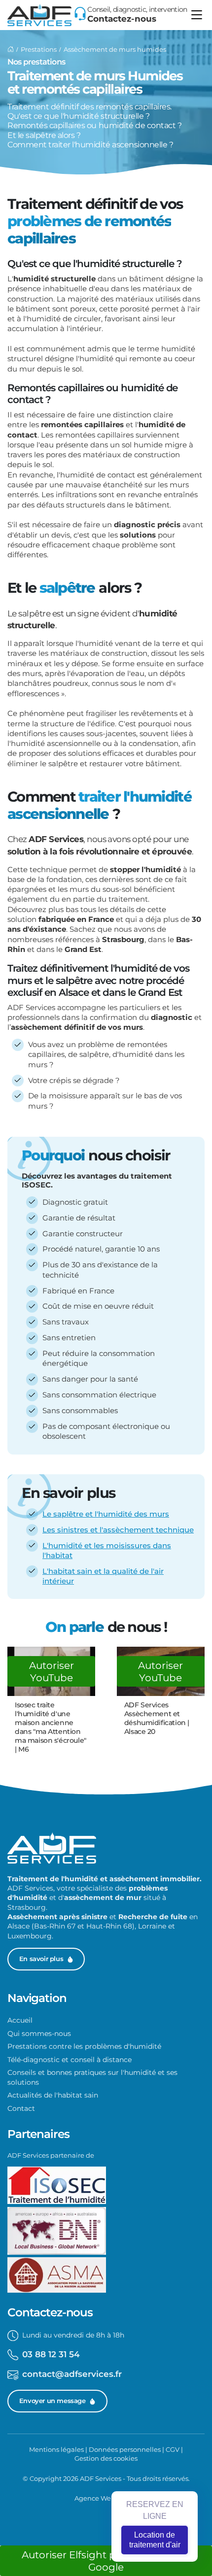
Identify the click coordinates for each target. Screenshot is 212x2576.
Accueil (20, 2020)
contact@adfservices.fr (72, 2374)
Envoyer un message (53, 2401)
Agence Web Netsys (106, 2498)
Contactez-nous (122, 18)
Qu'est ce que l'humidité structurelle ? (78, 116)
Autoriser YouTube (52, 1671)
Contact (21, 2108)
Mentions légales (56, 2449)
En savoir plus (41, 1959)
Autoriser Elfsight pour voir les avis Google (106, 2561)
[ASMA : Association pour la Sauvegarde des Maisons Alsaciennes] (57, 2276)
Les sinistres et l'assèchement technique (118, 1530)
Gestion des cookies (106, 2458)
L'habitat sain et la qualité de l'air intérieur (103, 1576)
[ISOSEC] (57, 2186)
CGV (173, 2449)
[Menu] (197, 15)
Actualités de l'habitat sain (53, 2095)
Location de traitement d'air (155, 2540)
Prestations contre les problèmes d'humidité (84, 2046)
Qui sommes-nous (39, 2034)
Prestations (39, 49)
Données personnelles (125, 2449)
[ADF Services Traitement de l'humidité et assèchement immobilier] (39, 15)
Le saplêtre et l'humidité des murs (106, 1514)
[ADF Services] (11, 49)
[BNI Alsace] (57, 2232)
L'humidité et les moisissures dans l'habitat (107, 1551)
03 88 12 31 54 (51, 2354)
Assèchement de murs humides (115, 49)
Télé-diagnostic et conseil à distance (70, 2060)
